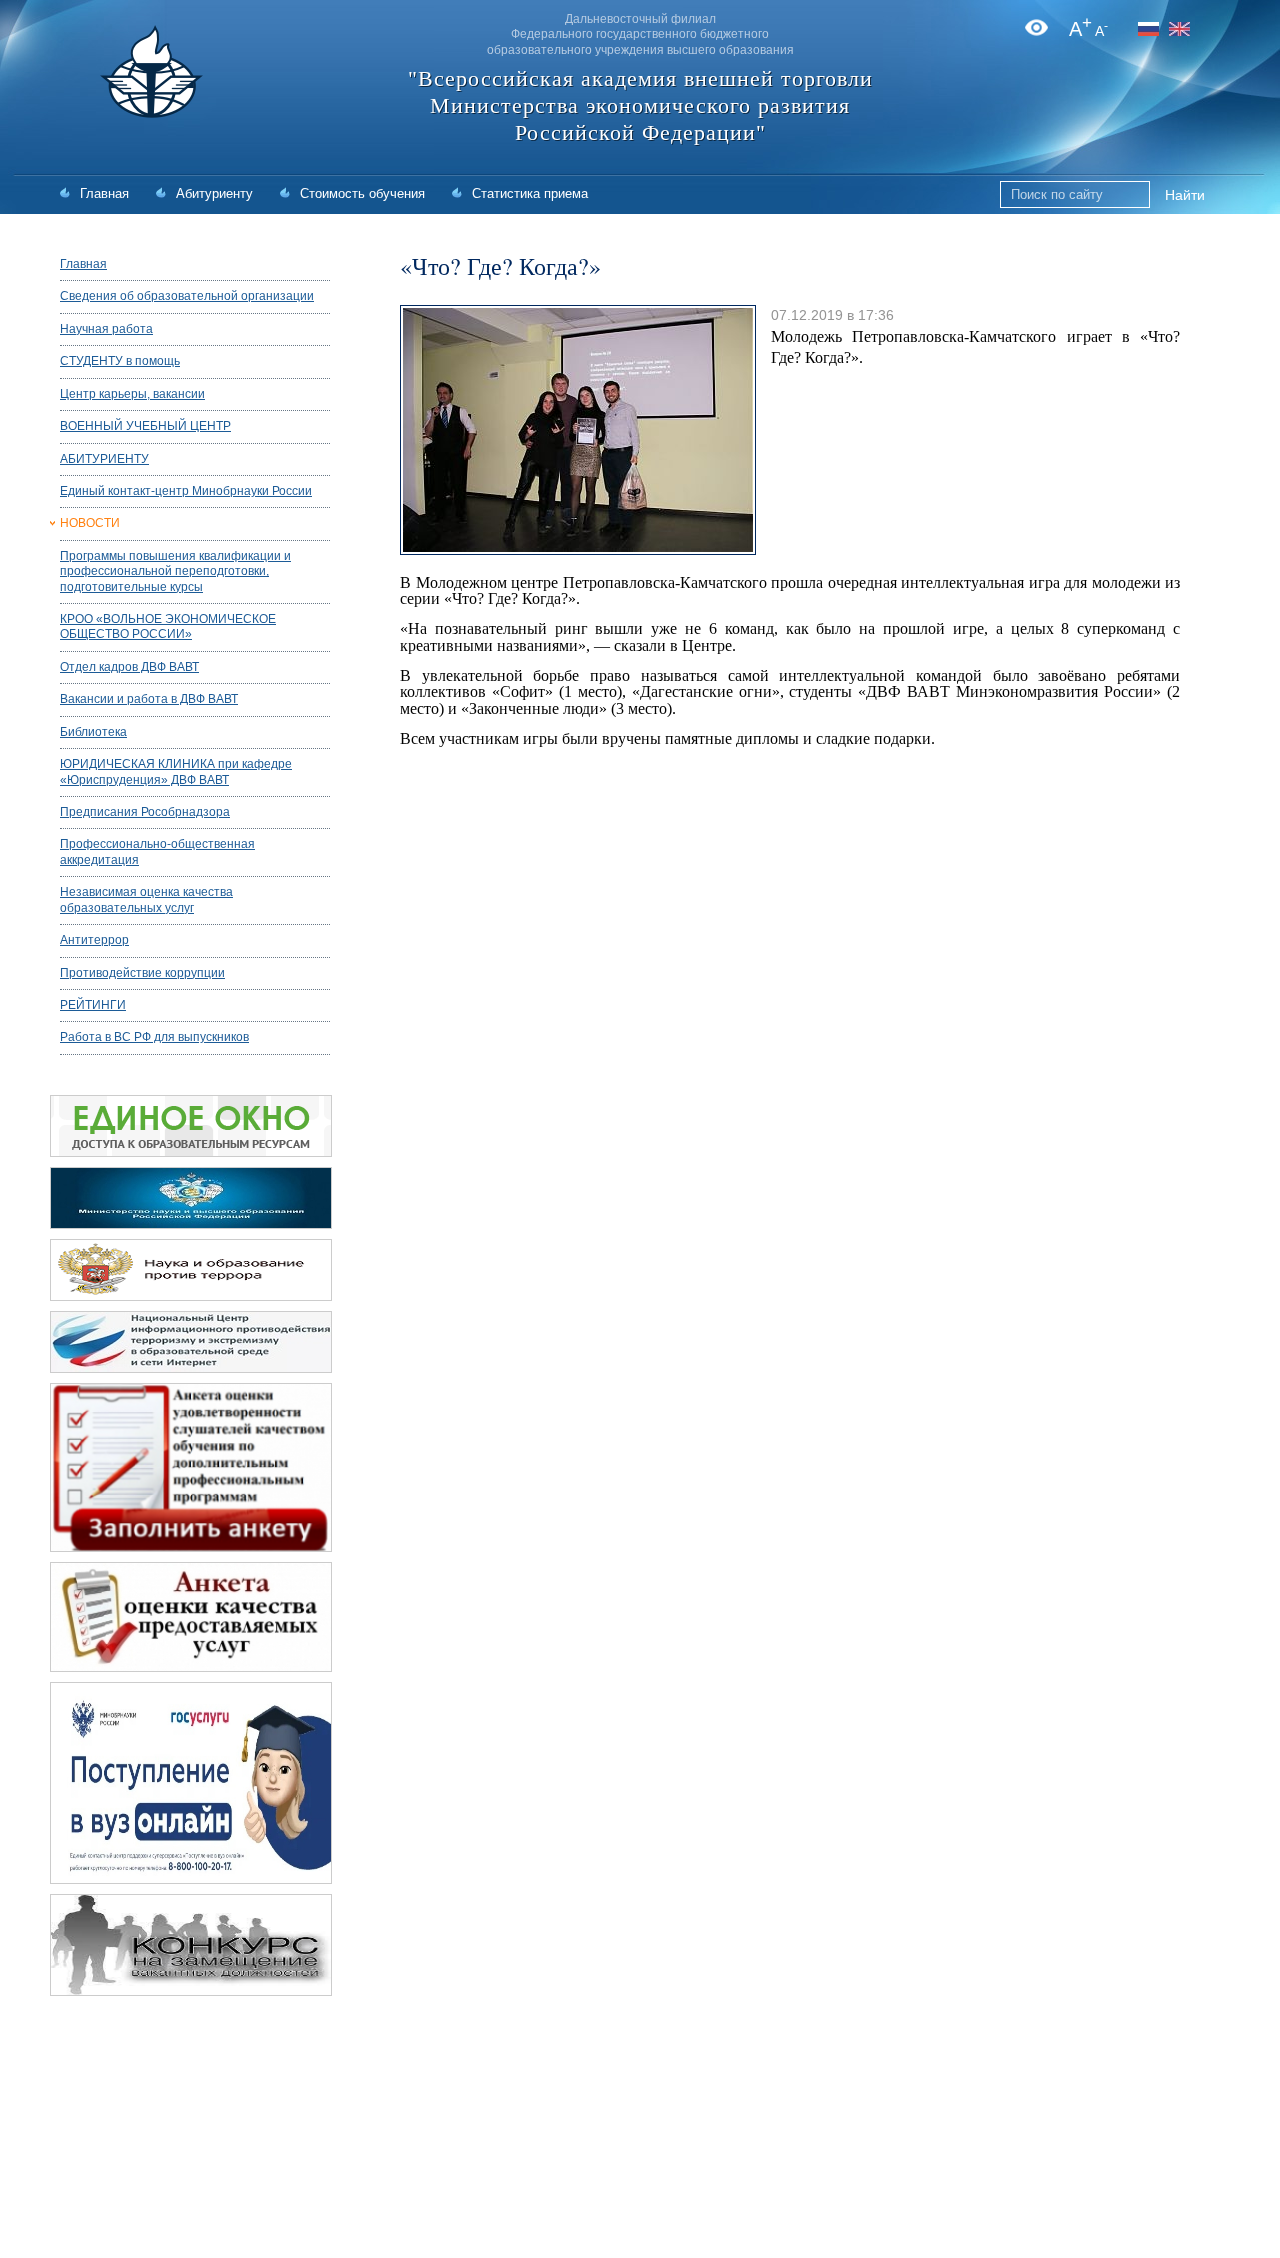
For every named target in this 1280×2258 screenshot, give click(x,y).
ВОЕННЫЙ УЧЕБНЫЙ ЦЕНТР (145, 426)
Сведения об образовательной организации (187, 296)
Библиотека (93, 732)
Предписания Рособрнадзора (145, 812)
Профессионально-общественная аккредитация (157, 851)
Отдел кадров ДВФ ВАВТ (129, 667)
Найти (1185, 195)
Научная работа (106, 329)
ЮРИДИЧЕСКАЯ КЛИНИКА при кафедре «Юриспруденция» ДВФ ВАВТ (176, 771)
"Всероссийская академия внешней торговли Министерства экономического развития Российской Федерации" (640, 105)
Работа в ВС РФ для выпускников (154, 1037)
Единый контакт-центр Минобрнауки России (186, 491)
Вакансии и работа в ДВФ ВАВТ (149, 699)
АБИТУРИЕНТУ (104, 459)
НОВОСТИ (90, 523)
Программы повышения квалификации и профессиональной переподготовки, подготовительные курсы (175, 571)
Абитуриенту (214, 193)
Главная (104, 193)
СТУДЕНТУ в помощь (120, 361)
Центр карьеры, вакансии (132, 394)
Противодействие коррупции (142, 973)
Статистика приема (530, 193)
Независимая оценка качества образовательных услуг (146, 899)
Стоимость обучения (362, 193)
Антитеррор (94, 940)
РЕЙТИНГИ (93, 1005)
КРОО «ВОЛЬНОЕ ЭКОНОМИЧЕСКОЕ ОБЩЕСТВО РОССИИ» (168, 626)
